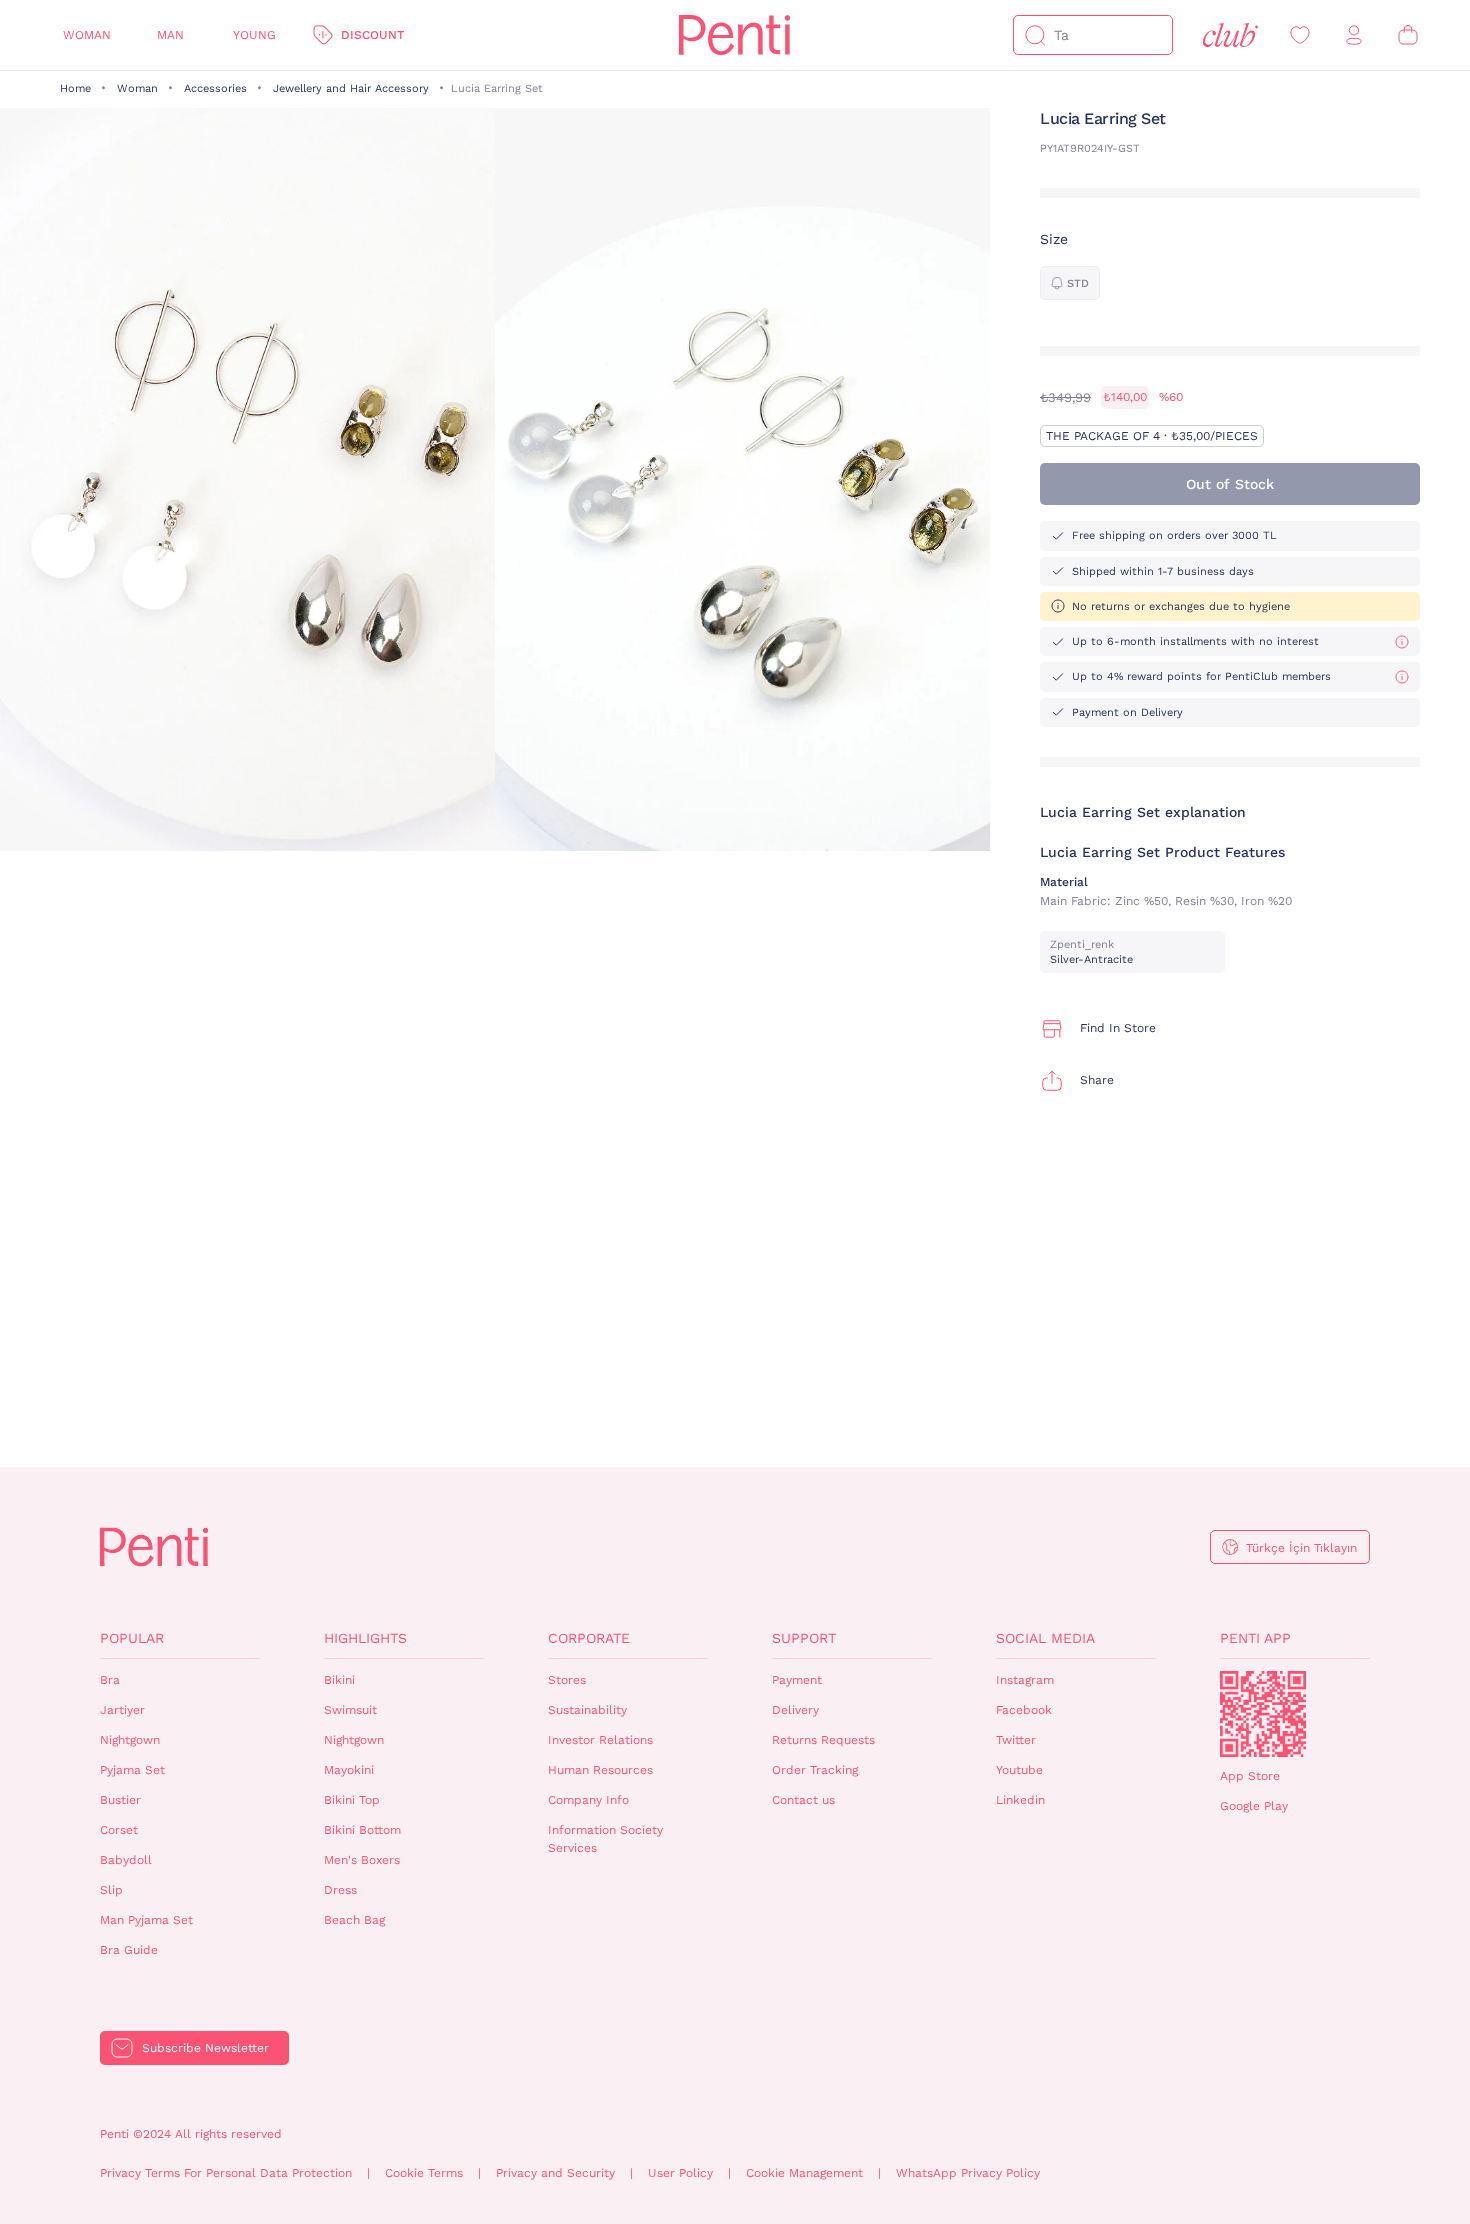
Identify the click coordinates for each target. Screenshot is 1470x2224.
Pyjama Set (132, 1770)
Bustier (120, 1800)
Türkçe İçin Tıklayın (1301, 1548)
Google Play (1254, 1806)
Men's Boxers (362, 1860)
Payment (797, 1680)
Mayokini (349, 1770)
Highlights (365, 1638)
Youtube (1019, 1770)
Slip (111, 1890)
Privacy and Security (555, 2173)
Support (804, 1638)
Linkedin (1020, 1800)
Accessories (215, 88)
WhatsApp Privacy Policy (968, 2173)
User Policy (680, 2173)
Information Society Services (605, 1839)
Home (75, 88)
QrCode (1263, 1714)
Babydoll (126, 1860)
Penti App (1255, 1638)
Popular (132, 1638)
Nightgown (130, 1740)
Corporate (589, 1638)
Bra (110, 1680)
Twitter (1016, 1740)
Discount (372, 35)
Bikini (339, 1680)
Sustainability (587, 1710)
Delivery (795, 1710)
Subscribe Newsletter (205, 2048)
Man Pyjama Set (146, 1920)
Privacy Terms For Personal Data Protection (226, 2173)
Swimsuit (350, 1710)
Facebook (1024, 1710)
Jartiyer (122, 1710)
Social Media (1045, 1638)
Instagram (1025, 1680)
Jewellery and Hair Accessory (351, 88)
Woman (87, 35)
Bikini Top (352, 1800)
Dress (340, 1890)
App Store (1250, 1776)
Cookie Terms (424, 2173)
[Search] (1035, 35)
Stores (567, 1680)
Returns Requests (823, 1740)
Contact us (803, 1800)
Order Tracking (815, 1770)
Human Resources (600, 1770)
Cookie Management (804, 2173)
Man (170, 35)
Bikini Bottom (362, 1830)
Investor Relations (600, 1740)
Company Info (588, 1800)
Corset (119, 1830)
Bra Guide (129, 1950)
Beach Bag (354, 1920)
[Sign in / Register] (1354, 35)
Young (254, 35)
